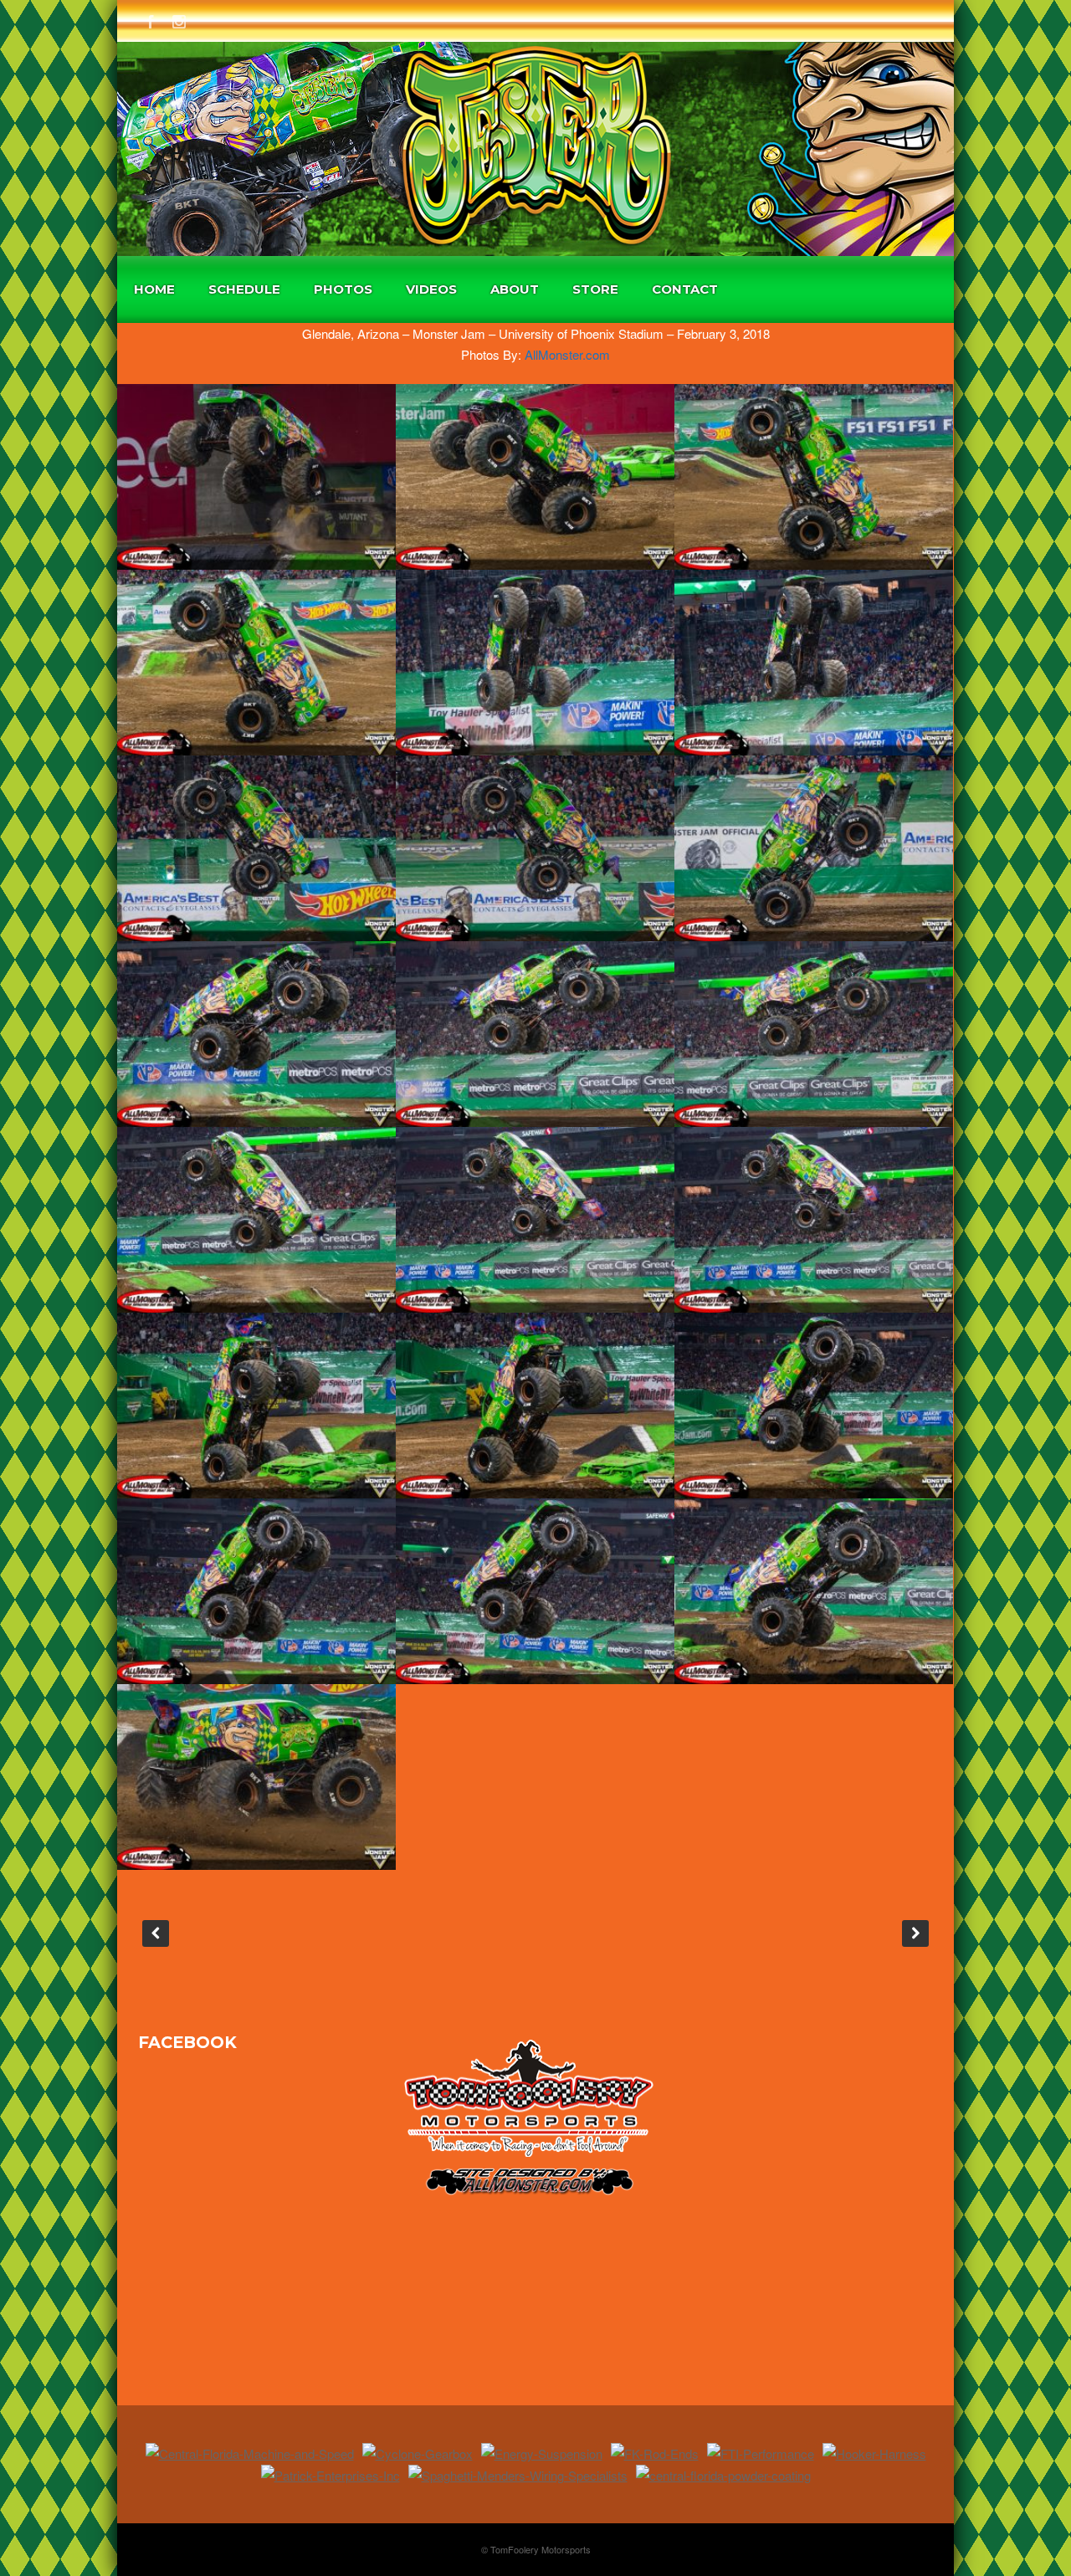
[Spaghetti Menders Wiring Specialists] (518, 2475)
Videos (431, 289)
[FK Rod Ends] (655, 2453)
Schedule (244, 289)
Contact (685, 289)
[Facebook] (151, 19)
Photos (343, 289)
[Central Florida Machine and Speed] (250, 2453)
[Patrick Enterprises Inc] (331, 2475)
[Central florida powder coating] (723, 2475)
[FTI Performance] (761, 2453)
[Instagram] (179, 19)
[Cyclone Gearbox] (418, 2453)
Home (154, 289)
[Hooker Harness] (874, 2453)
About (515, 289)
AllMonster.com (567, 354)
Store (595, 289)
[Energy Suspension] (542, 2453)
